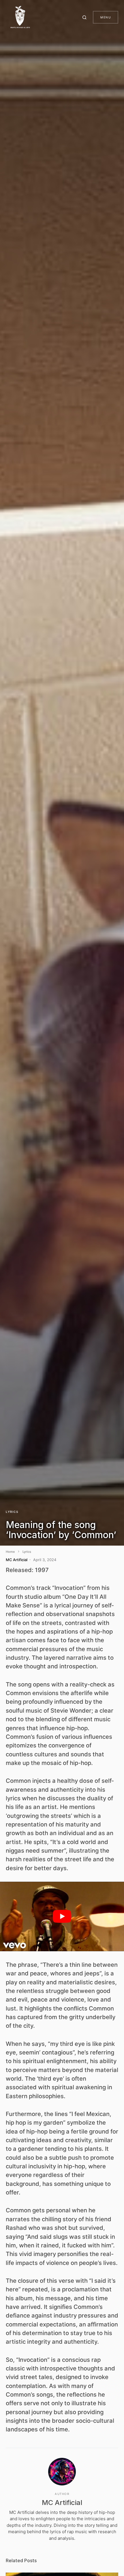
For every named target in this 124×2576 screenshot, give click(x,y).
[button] (85, 17)
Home (10, 1552)
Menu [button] (106, 17)
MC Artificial (62, 2503)
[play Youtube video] (62, 1916)
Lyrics (12, 1512)
